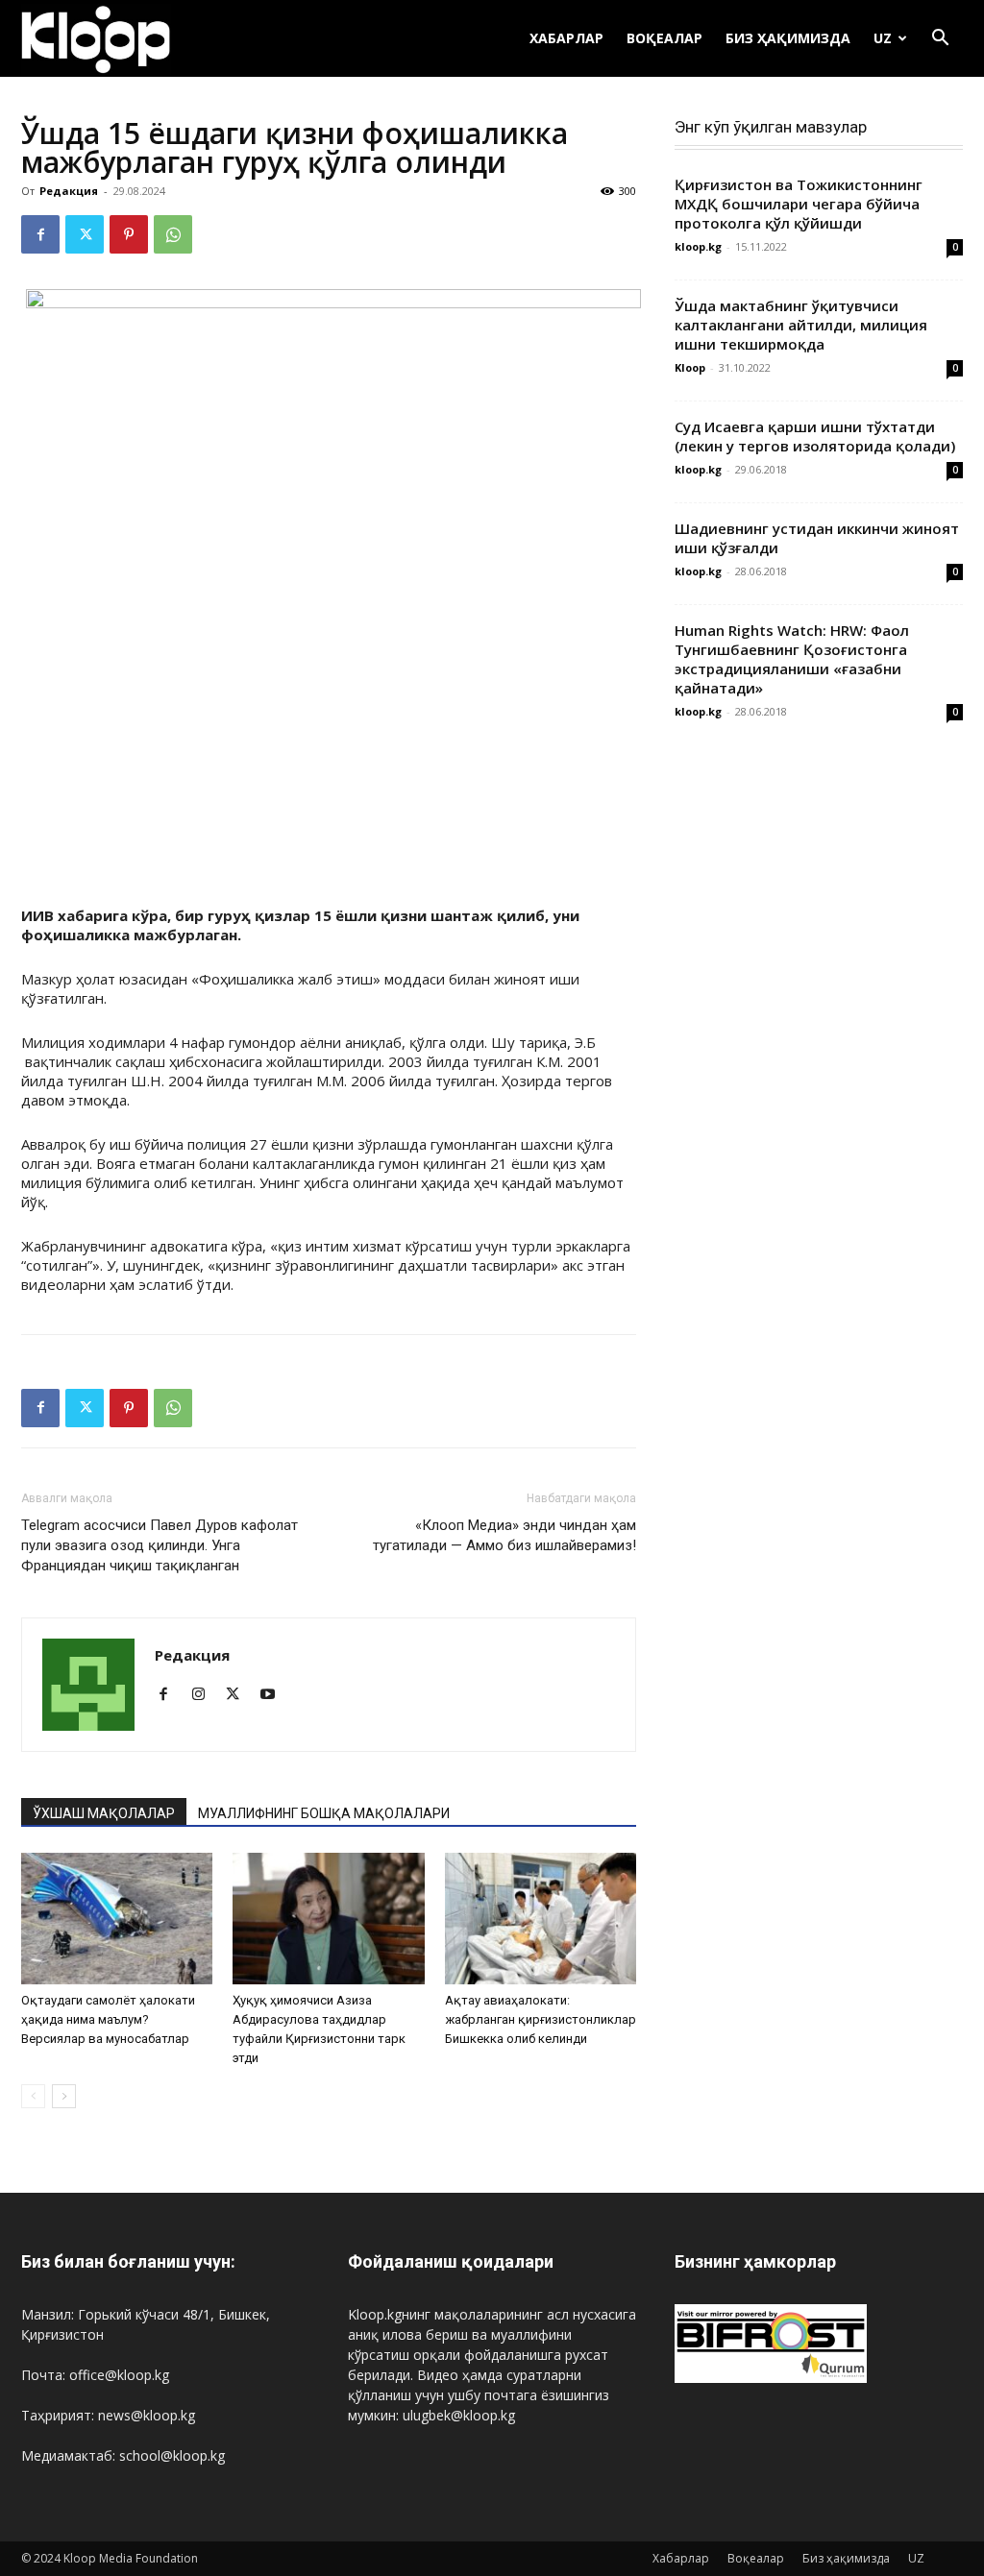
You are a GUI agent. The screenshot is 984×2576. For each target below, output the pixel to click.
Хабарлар (566, 38)
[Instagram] (205, 1695)
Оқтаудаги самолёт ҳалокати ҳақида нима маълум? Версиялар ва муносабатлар (108, 2019)
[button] (940, 40)
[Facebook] (40, 234)
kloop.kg (698, 246)
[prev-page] (33, 2096)
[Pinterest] (129, 234)
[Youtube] (274, 1695)
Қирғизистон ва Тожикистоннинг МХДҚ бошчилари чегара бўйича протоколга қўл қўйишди (799, 204)
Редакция (69, 191)
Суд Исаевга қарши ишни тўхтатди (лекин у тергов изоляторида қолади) (815, 436)
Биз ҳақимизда (788, 38)
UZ (883, 38)
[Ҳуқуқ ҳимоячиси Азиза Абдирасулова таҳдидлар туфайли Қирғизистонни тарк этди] (328, 1919)
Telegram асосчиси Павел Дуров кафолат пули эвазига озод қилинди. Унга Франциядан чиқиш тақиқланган (160, 1545)
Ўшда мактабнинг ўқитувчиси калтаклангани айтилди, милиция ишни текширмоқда (801, 325)
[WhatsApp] (173, 234)
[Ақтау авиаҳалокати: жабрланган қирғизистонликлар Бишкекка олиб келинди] (541, 1919)
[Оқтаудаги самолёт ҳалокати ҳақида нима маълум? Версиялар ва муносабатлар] (117, 1919)
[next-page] (64, 2096)
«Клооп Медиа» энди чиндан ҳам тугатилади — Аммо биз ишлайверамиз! (504, 1535)
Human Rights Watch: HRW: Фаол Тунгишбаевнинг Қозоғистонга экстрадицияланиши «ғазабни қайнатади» (792, 659)
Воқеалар (664, 38)
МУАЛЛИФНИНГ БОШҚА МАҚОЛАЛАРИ (324, 1813)
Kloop (690, 367)
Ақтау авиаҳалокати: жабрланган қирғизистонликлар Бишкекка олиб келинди (541, 2019)
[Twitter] (85, 234)
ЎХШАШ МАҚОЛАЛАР (104, 1813)
